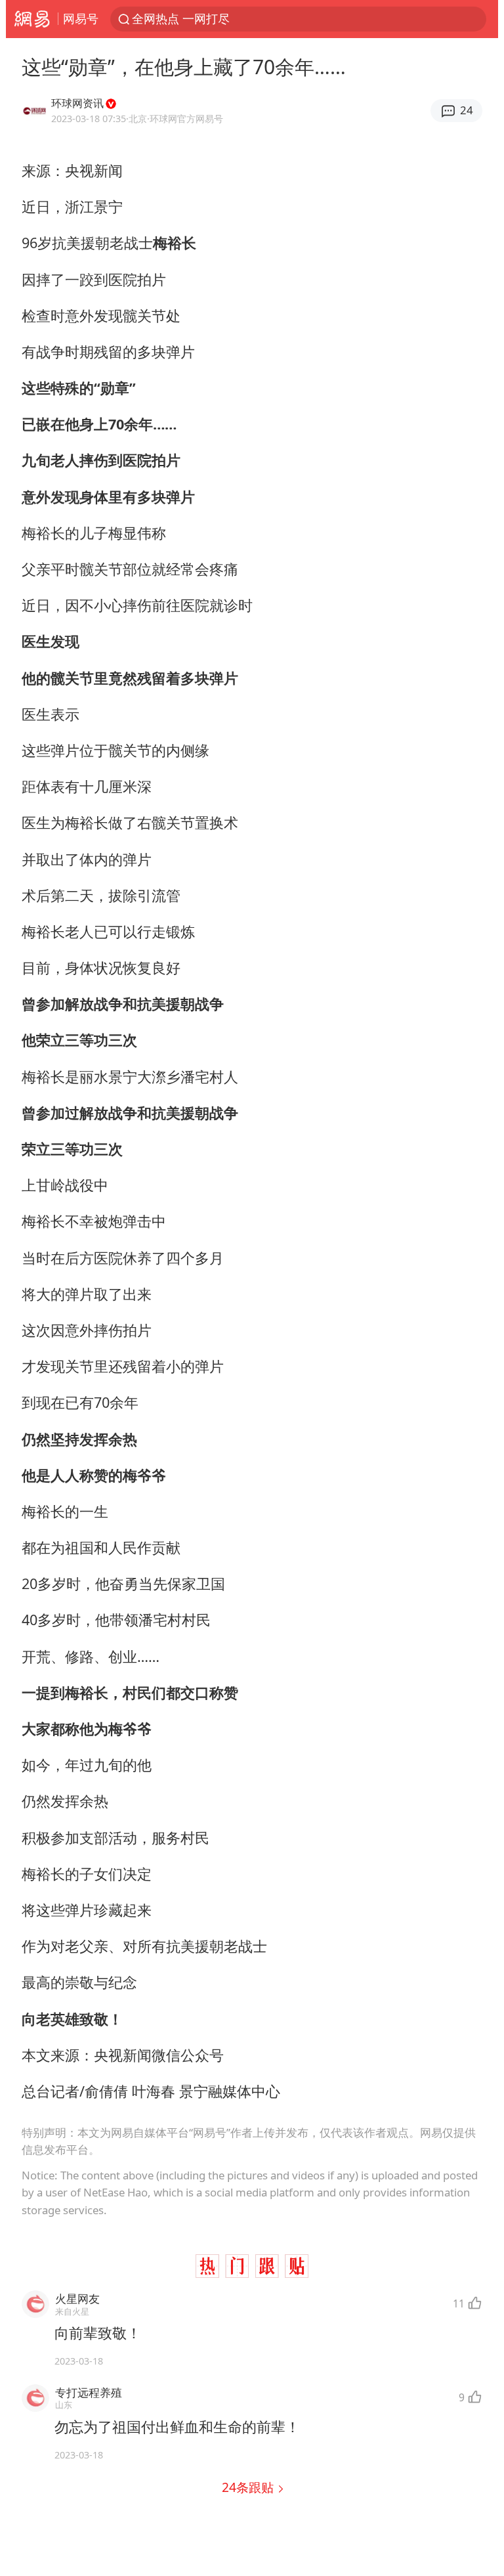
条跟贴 (249, 2487)
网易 (32, 19)
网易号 (81, 18)
